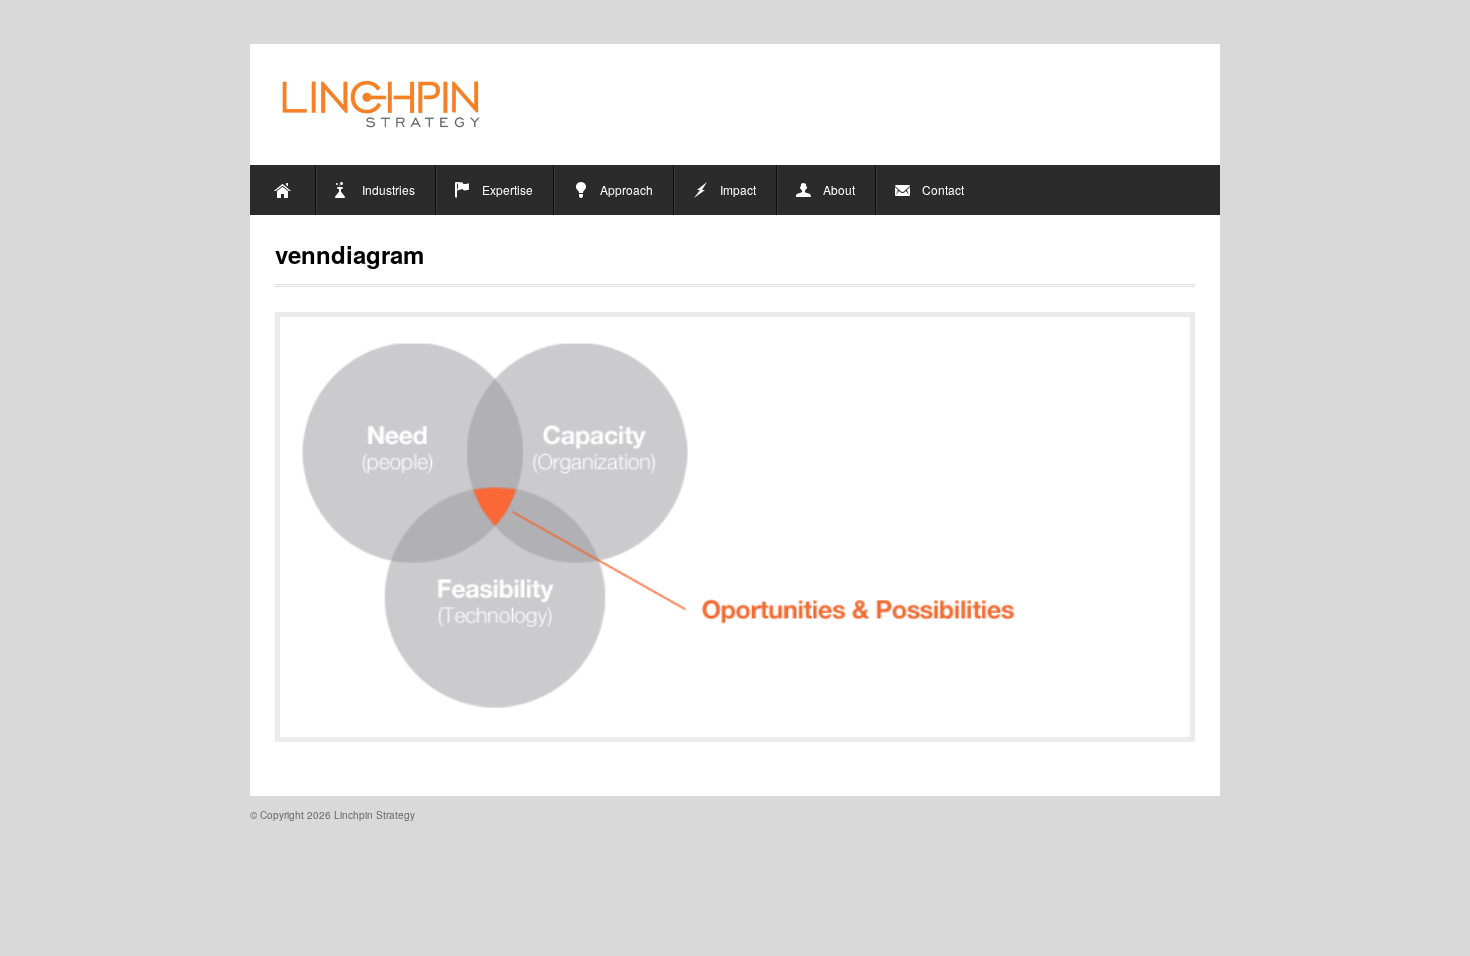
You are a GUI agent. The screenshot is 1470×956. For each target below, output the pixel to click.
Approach (626, 189)
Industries (388, 189)
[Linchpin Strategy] (383, 104)
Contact (943, 189)
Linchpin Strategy (374, 815)
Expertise (507, 189)
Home (283, 190)
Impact (738, 189)
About (839, 189)
